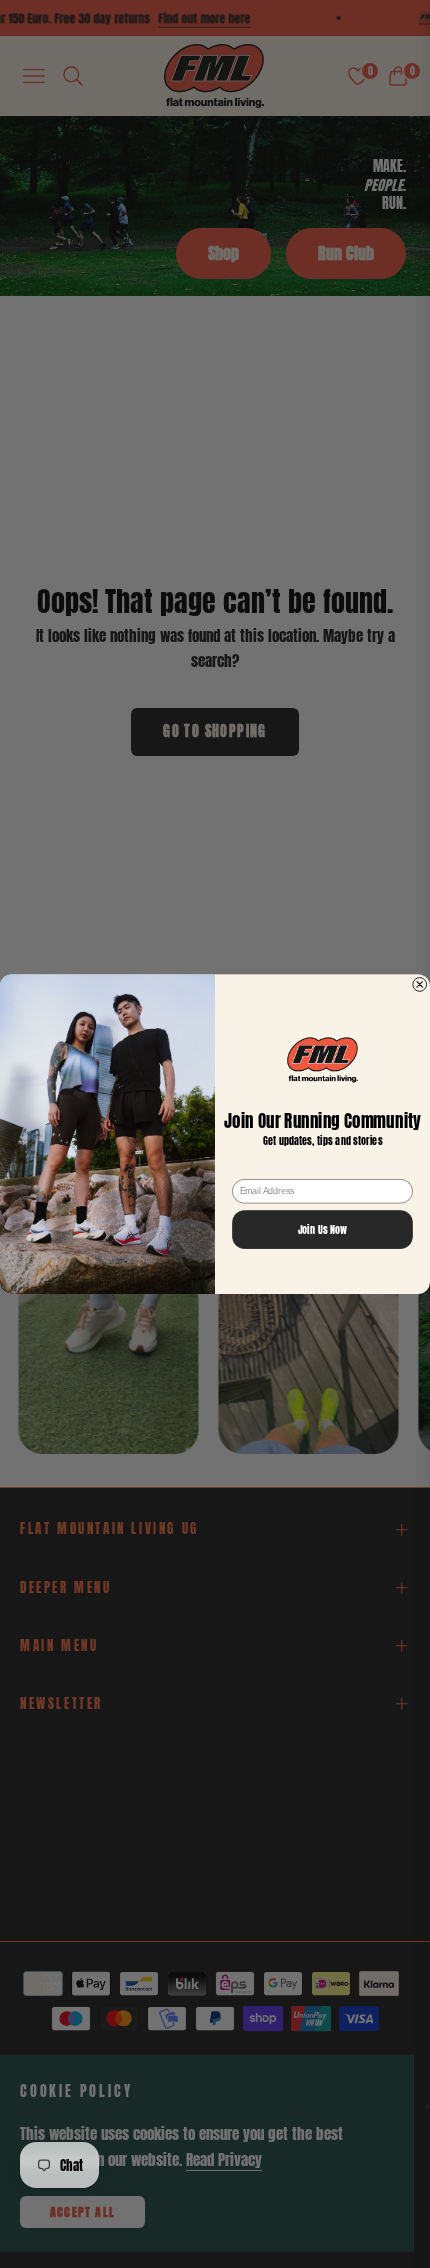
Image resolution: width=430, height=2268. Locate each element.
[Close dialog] (420, 984)
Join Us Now (323, 1229)
